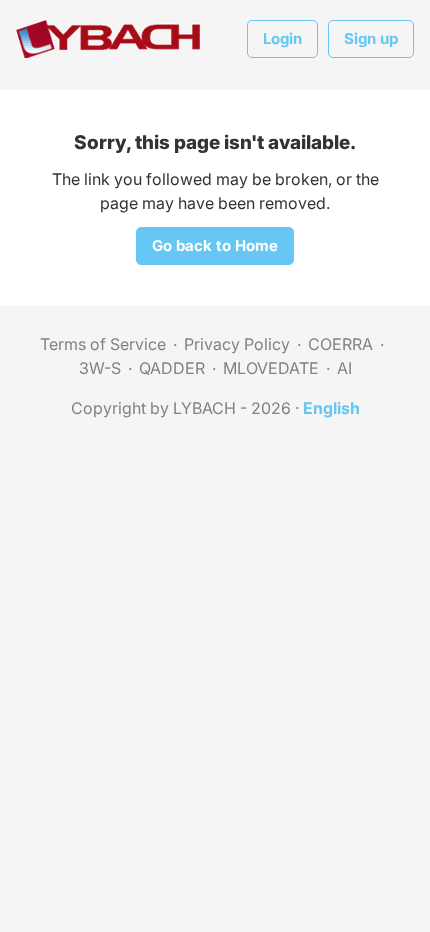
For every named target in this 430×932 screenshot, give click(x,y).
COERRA (340, 344)
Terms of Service (103, 344)
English (331, 408)
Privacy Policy (237, 344)
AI (344, 368)
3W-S (100, 368)
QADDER (172, 368)
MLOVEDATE (271, 368)
